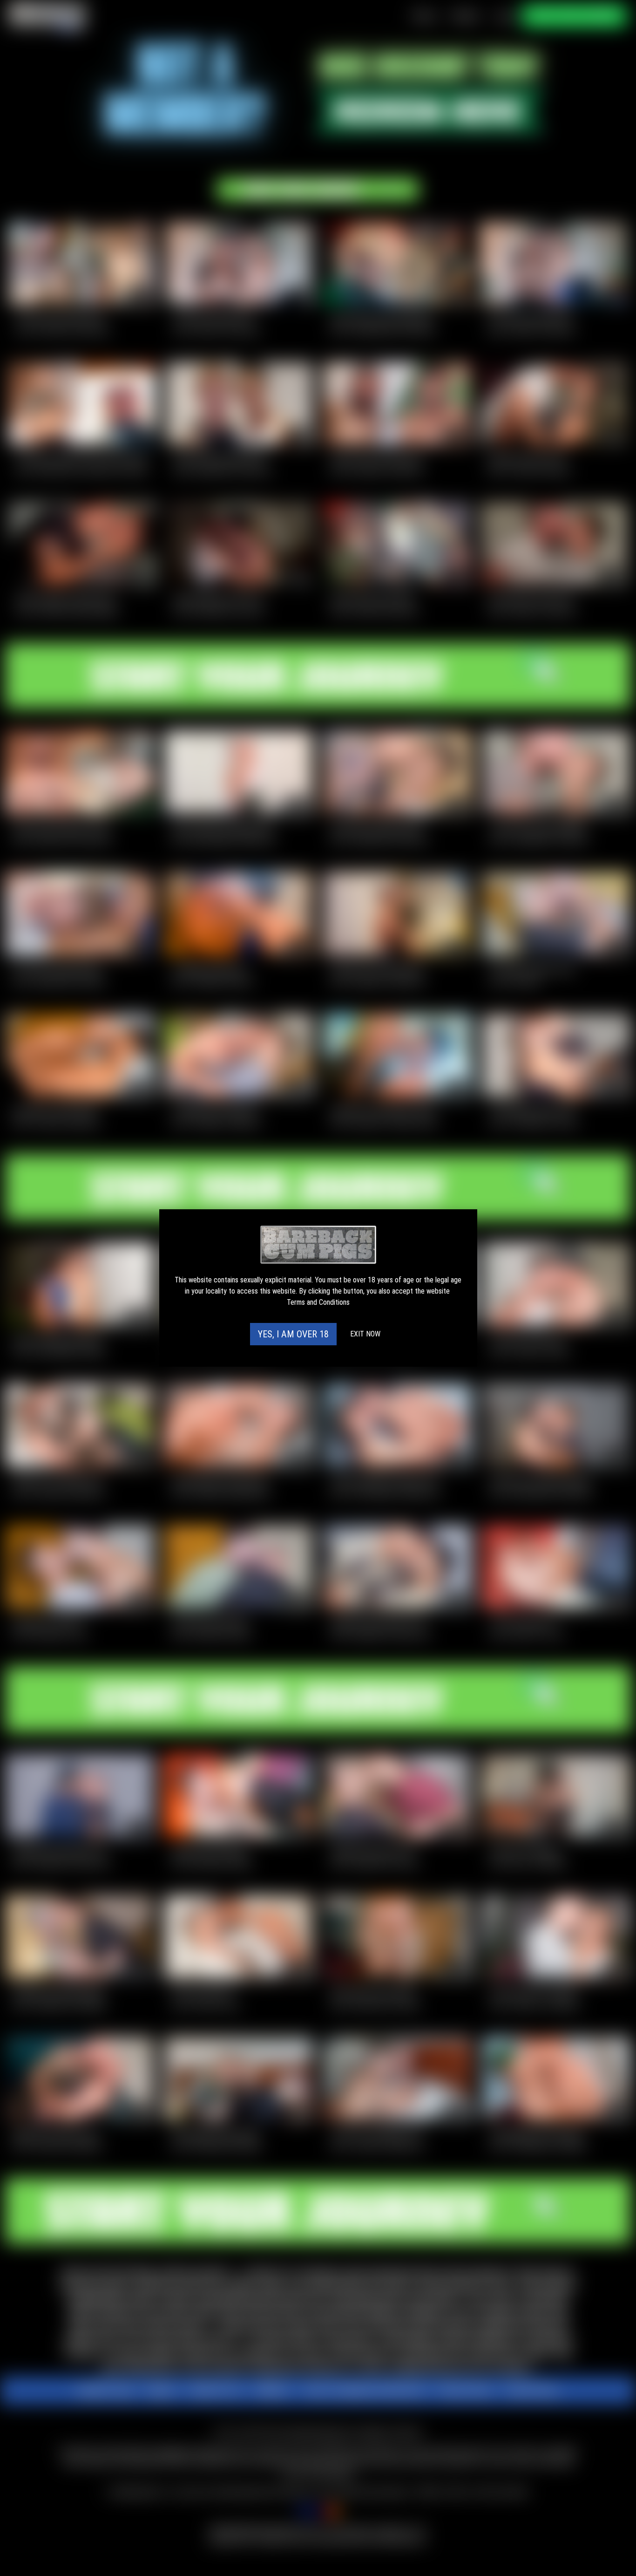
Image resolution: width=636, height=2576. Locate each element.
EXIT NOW (365, 1334)
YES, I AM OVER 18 (293, 1334)
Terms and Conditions (318, 1302)
